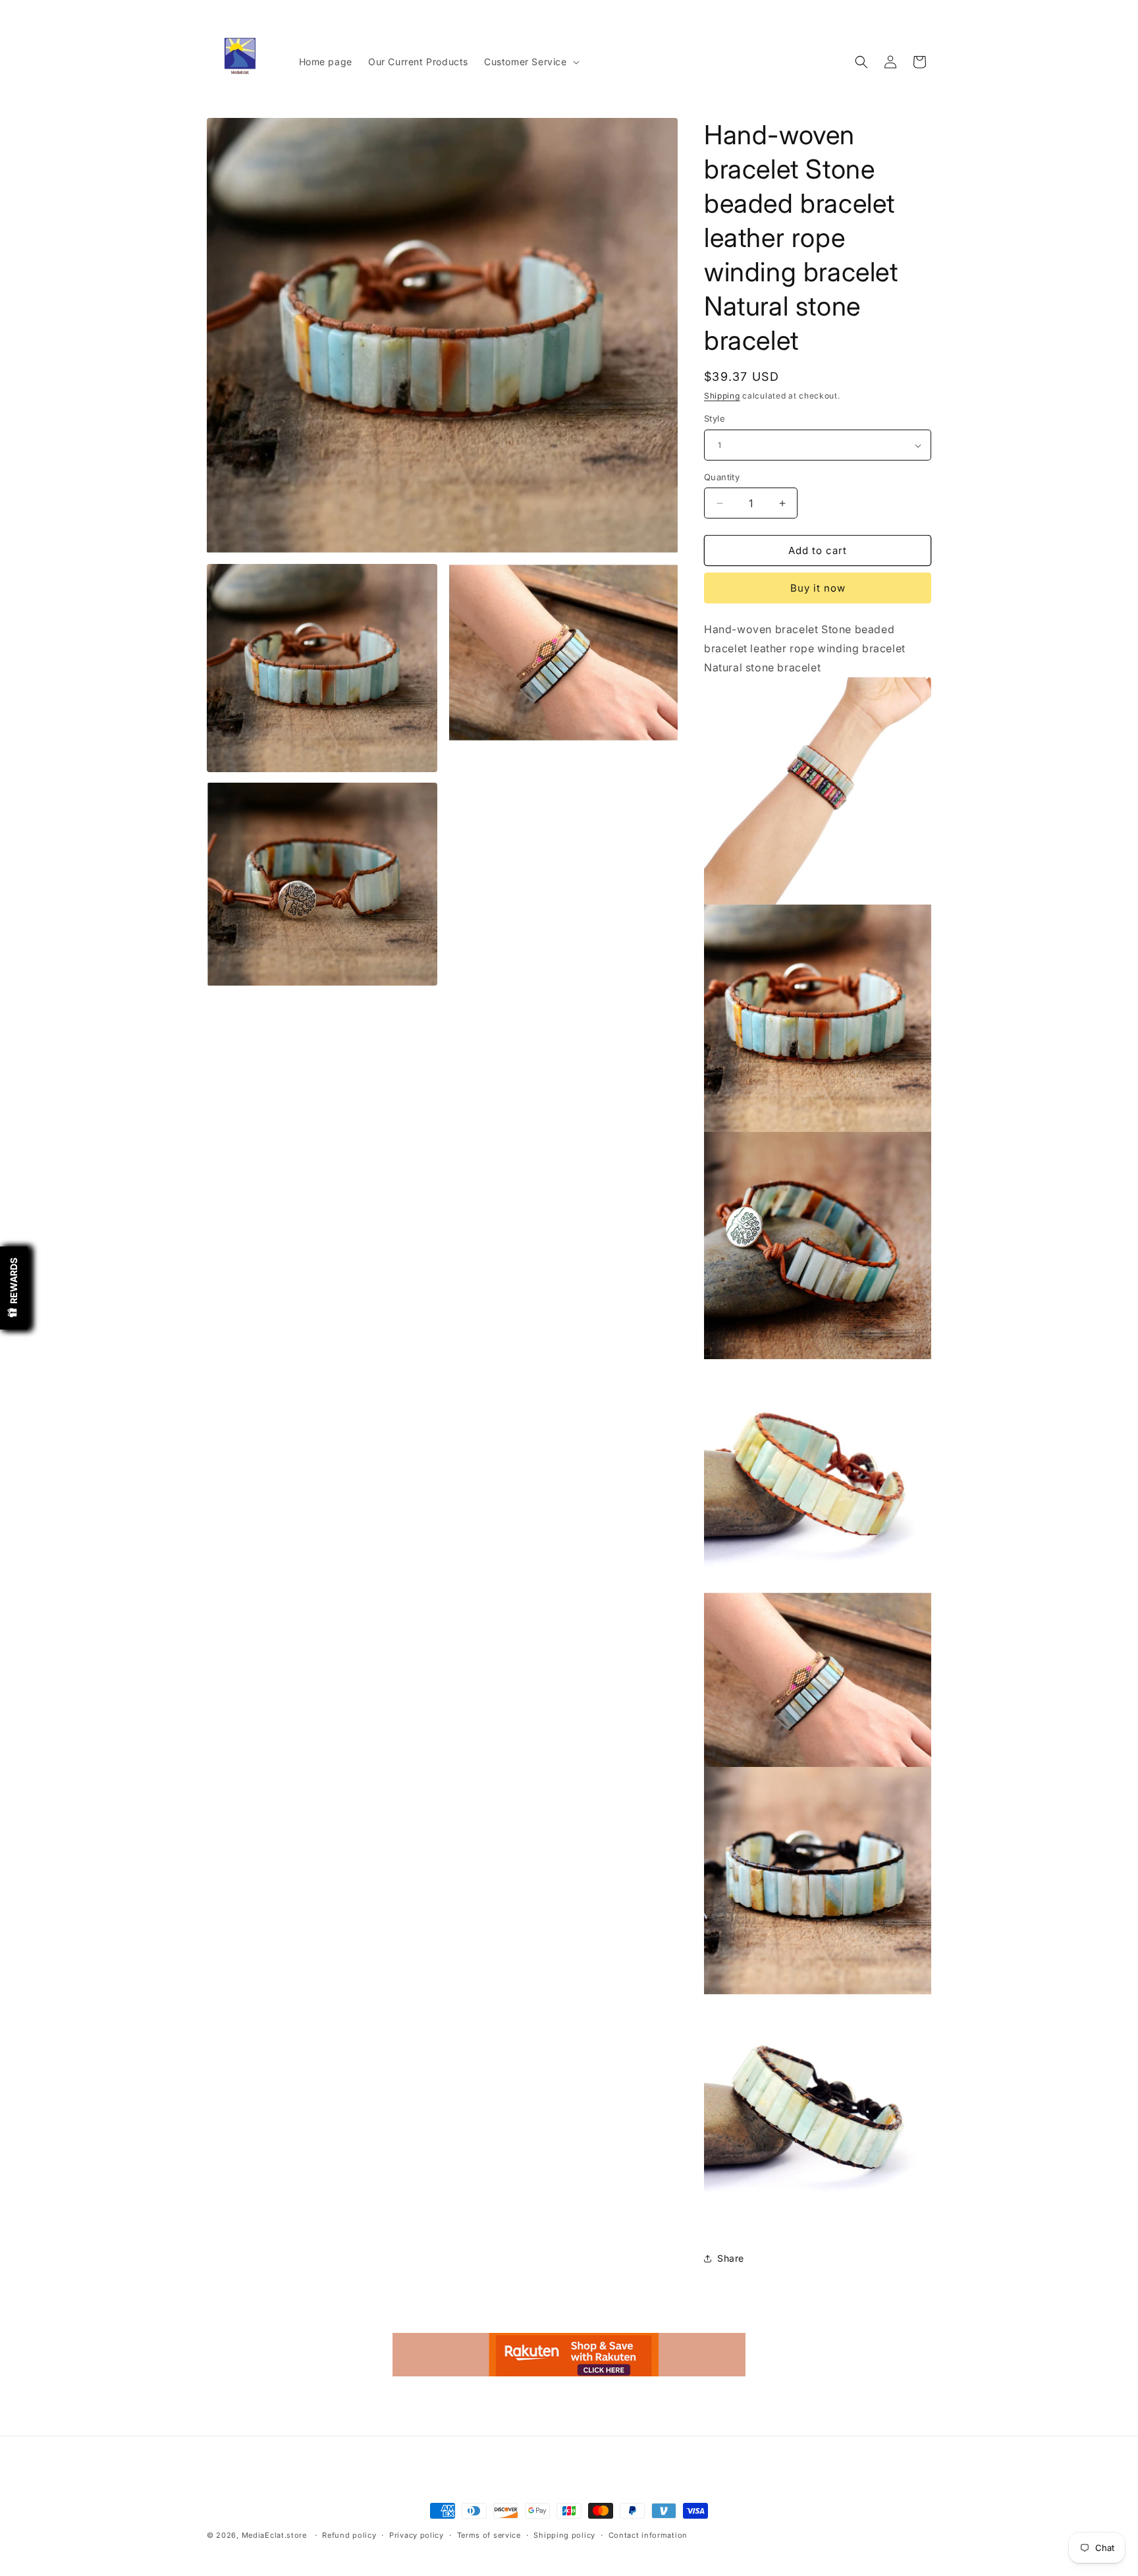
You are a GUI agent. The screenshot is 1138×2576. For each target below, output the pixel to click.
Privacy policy (417, 2534)
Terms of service (489, 2534)
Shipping (722, 396)
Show (14, 1288)
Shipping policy (564, 2534)
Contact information (648, 2534)
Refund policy (349, 2534)
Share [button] (731, 2258)
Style (715, 419)
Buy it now (818, 589)
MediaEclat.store (274, 2535)
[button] (530, 62)
